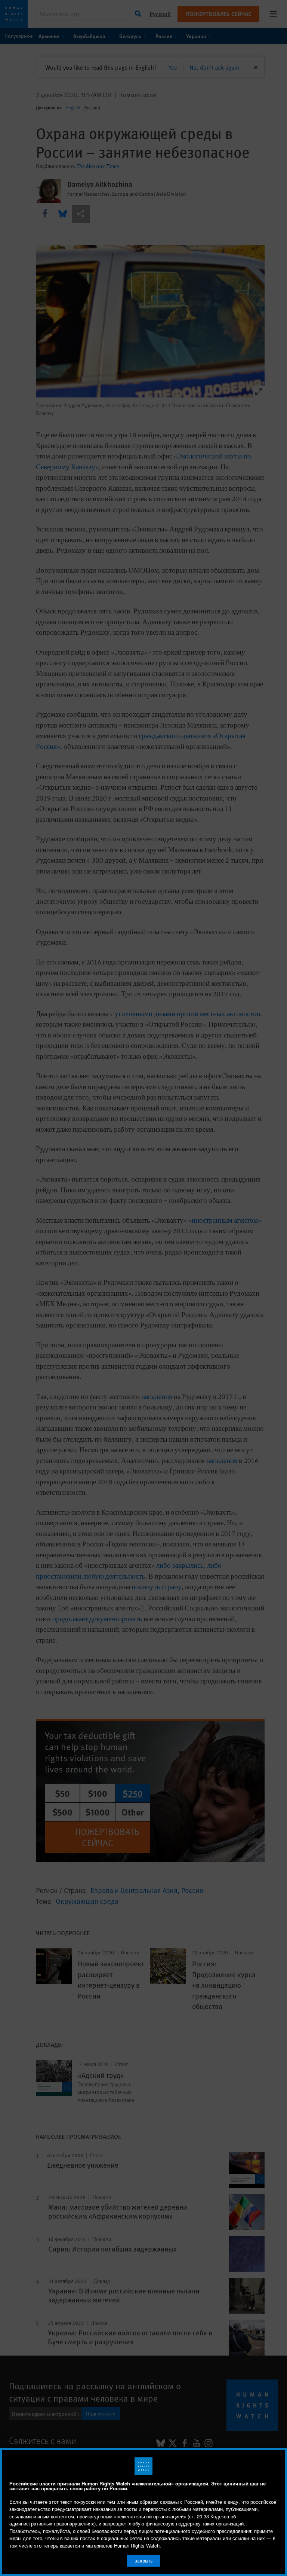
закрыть (144, 2561)
